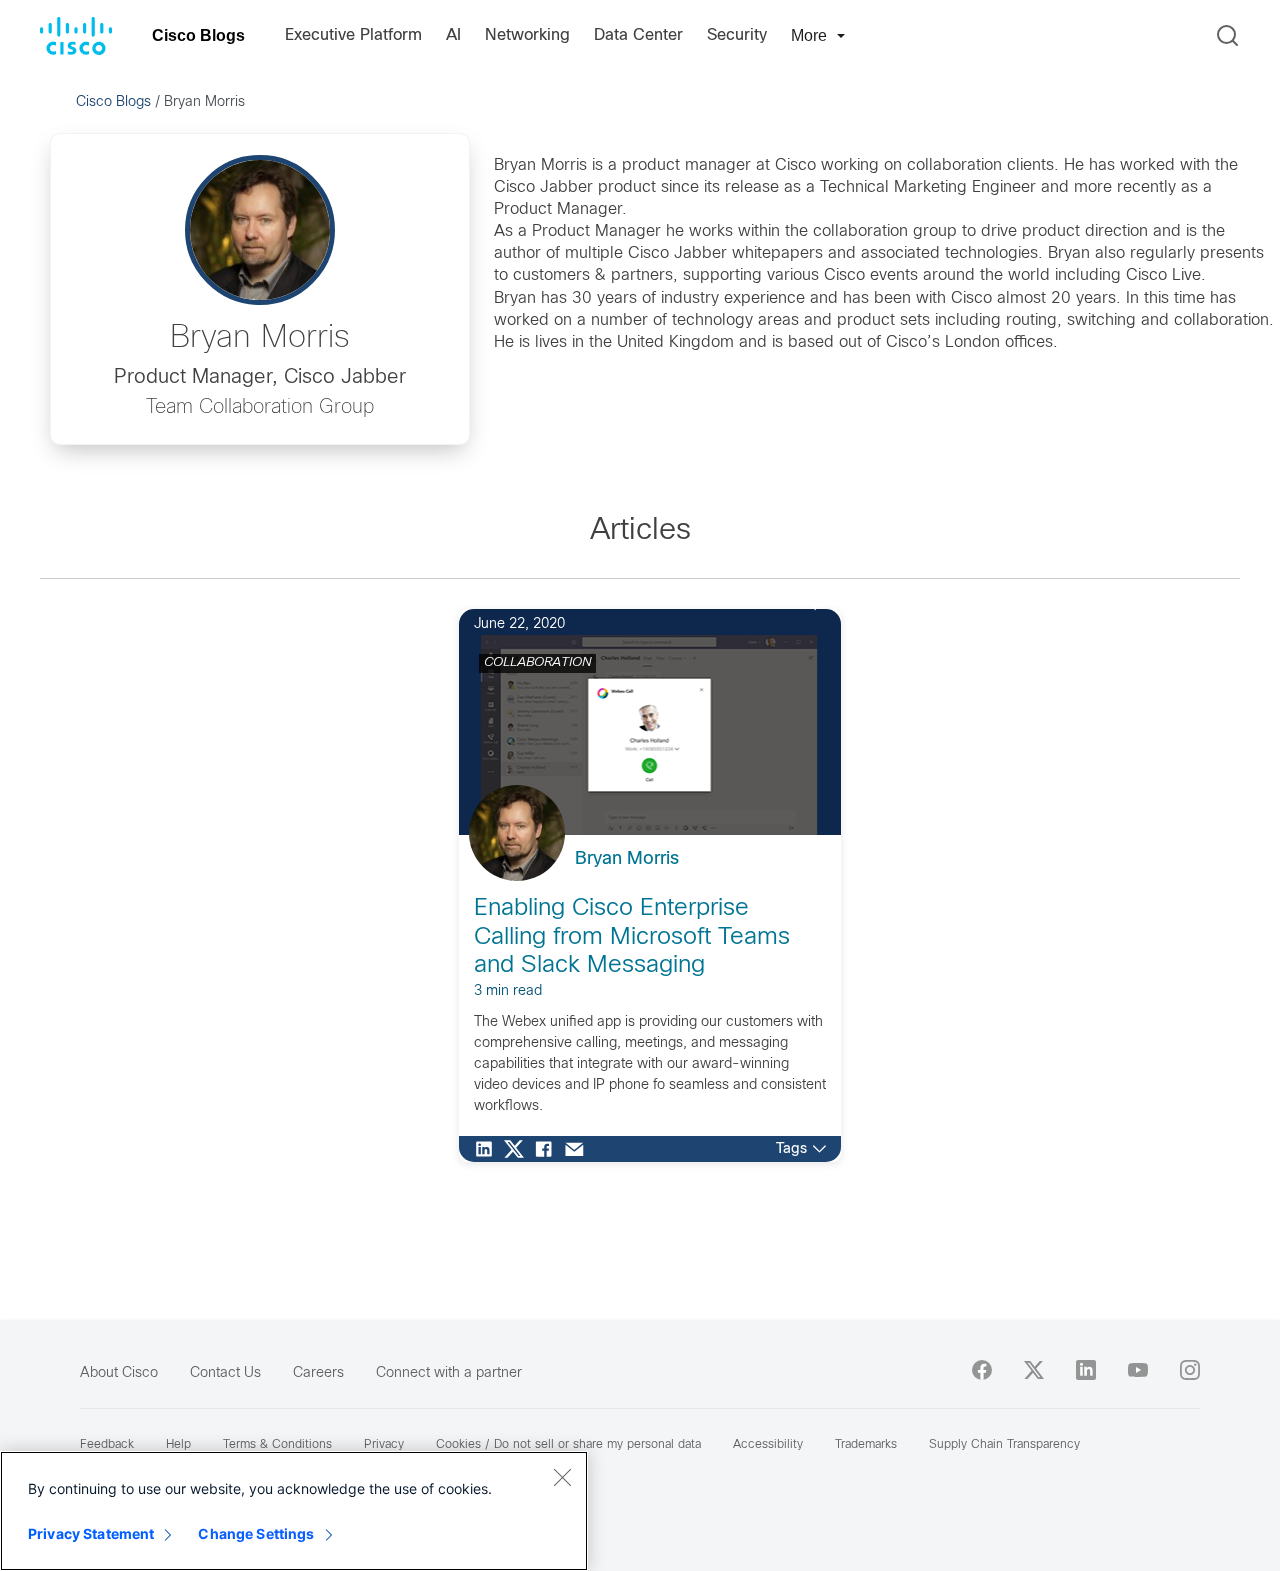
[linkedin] (1086, 1370)
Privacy (384, 1445)
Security (737, 35)
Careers (318, 1373)
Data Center (638, 35)
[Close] (562, 1477)
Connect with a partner (449, 1373)
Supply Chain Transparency (1004, 1445)
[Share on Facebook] (549, 1149)
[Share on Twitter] (519, 1149)
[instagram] (1190, 1370)
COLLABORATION (537, 663)
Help (178, 1445)
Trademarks (866, 1445)
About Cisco (119, 1373)
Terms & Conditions (277, 1445)
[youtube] (1138, 1370)
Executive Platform (353, 35)
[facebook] (982, 1370)
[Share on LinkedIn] (489, 1149)
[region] (294, 1511)
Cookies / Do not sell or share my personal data (568, 1445)
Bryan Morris (627, 859)
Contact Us (225, 1373)
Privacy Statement (91, 1533)
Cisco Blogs (198, 35)
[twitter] (1034, 1370)
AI (453, 35)
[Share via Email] (579, 1149)
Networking (527, 35)
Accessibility (768, 1445)
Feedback (107, 1445)
